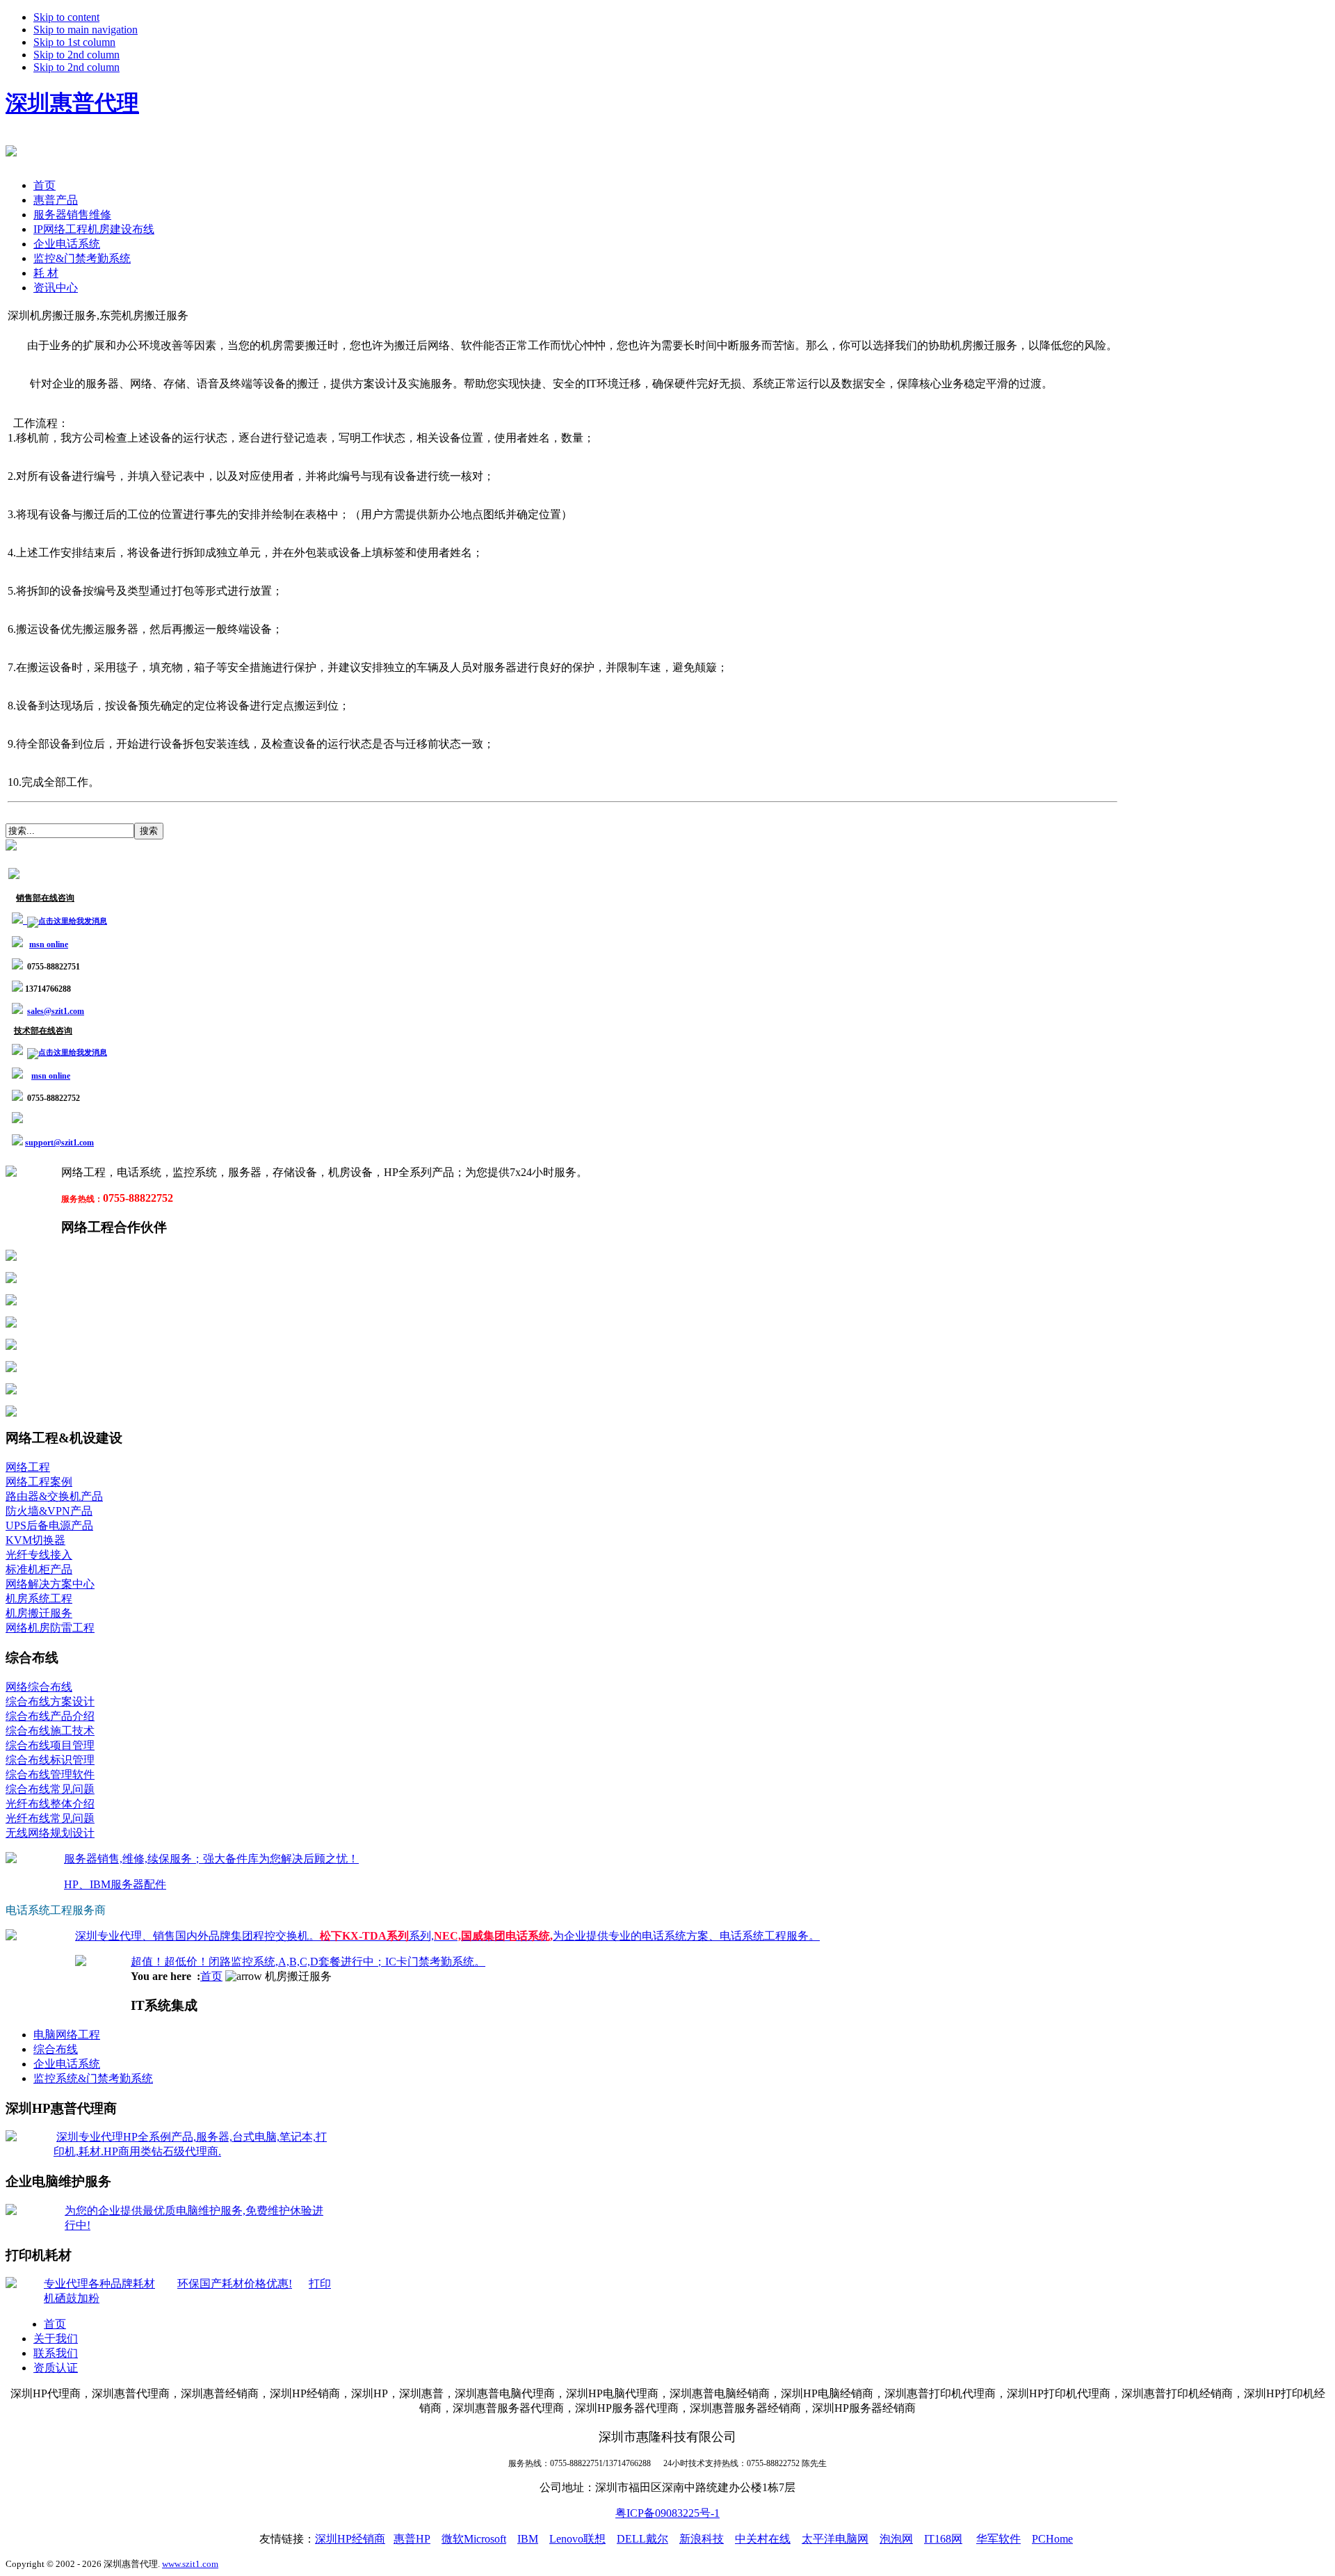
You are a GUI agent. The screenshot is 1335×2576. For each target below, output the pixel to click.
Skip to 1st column (74, 42)
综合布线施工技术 (50, 1731)
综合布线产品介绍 (50, 1716)
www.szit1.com (190, 2564)
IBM (528, 2539)
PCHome (1052, 2539)
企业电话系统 (67, 2064)
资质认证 (56, 2368)
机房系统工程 (39, 1599)
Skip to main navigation (86, 30)
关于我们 (56, 2338)
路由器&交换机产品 (54, 1496)
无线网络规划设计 (50, 1833)
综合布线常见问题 (50, 1789)
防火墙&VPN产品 (49, 1511)
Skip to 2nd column (76, 55)
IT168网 (943, 2539)
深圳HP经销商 (350, 2539)
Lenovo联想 (577, 2539)
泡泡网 (896, 2539)
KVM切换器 (35, 1540)
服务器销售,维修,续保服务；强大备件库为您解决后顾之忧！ (211, 1859)
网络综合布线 (39, 1687)
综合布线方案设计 (50, 1701)
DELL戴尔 (642, 2539)
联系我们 (56, 2353)
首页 (211, 1976)
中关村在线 (763, 2539)
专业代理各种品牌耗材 (99, 2284)
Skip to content (66, 17)
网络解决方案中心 (50, 1584)
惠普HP (412, 2539)
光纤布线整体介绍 (50, 1804)
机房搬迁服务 (39, 1613)
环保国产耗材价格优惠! (235, 2284)
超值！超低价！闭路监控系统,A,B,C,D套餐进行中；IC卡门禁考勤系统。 (308, 1962)
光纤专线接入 (39, 1555)
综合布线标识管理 (50, 1760)
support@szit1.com (59, 1143)
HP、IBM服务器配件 (115, 1884)
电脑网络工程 (67, 2035)
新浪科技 (702, 2539)
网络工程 (28, 1467)
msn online (49, 944)
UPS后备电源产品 (49, 1526)
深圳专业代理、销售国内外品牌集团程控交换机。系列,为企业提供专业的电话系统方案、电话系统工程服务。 (447, 1936)
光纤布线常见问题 (50, 1818)
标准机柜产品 (39, 1569)
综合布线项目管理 (50, 1745)
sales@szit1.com (56, 1011)
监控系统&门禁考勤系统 (93, 2078)
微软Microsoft (474, 2539)
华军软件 (998, 2539)
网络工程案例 (39, 1482)
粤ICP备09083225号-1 (667, 2513)
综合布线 (56, 2049)
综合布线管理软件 (50, 1774)
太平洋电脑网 (835, 2539)
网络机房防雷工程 (50, 1628)
